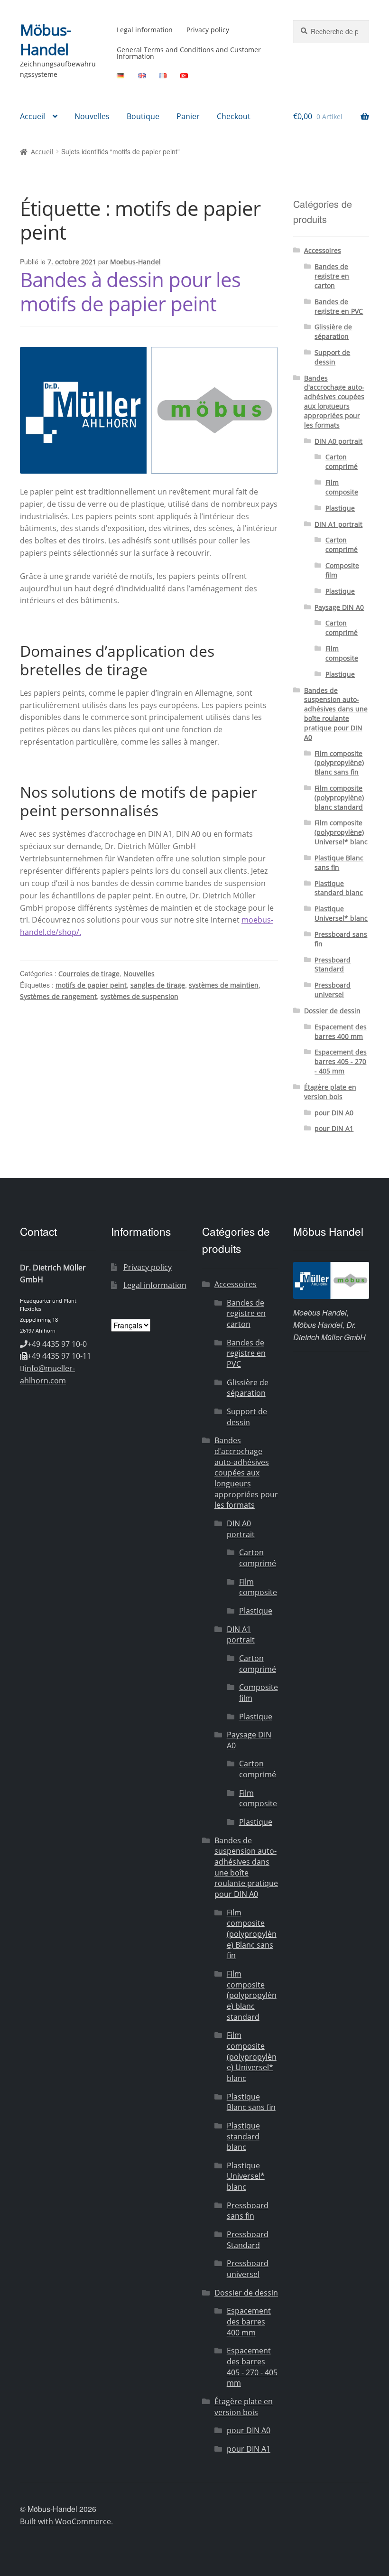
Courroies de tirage (89, 974)
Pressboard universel (333, 990)
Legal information (145, 30)
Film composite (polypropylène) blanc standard (339, 798)
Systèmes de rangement (58, 996)
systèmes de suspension (139, 996)
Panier (188, 116)
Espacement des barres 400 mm (341, 1031)
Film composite (342, 487)
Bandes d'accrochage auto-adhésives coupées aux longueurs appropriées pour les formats (334, 401)
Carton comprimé (342, 462)
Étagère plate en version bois (330, 1092)
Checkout (234, 116)
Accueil (32, 116)
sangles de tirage (158, 985)
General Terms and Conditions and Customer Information (189, 53)
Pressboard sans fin (248, 2211)
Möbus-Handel (45, 39)
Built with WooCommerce (65, 2521)
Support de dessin (332, 357)
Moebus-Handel (135, 262)
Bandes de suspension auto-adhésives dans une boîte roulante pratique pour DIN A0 (336, 714)
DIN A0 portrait (338, 441)
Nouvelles (92, 116)
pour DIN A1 (334, 1128)
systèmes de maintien (224, 985)
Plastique (340, 508)
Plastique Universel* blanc (341, 913)
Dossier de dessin (332, 1011)
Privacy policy (208, 30)
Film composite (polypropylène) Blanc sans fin (339, 763)
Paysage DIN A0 (339, 607)
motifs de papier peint (91, 985)
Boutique (143, 116)
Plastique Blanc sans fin (339, 863)
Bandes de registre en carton (332, 276)
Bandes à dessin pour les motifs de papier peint (130, 291)
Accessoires (323, 250)
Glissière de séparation (333, 331)
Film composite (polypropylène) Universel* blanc (341, 832)
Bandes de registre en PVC (339, 306)
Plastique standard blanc (339, 888)
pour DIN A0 (334, 1113)
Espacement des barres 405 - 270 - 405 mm (341, 1061)
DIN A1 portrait (338, 524)
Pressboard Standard (333, 965)
